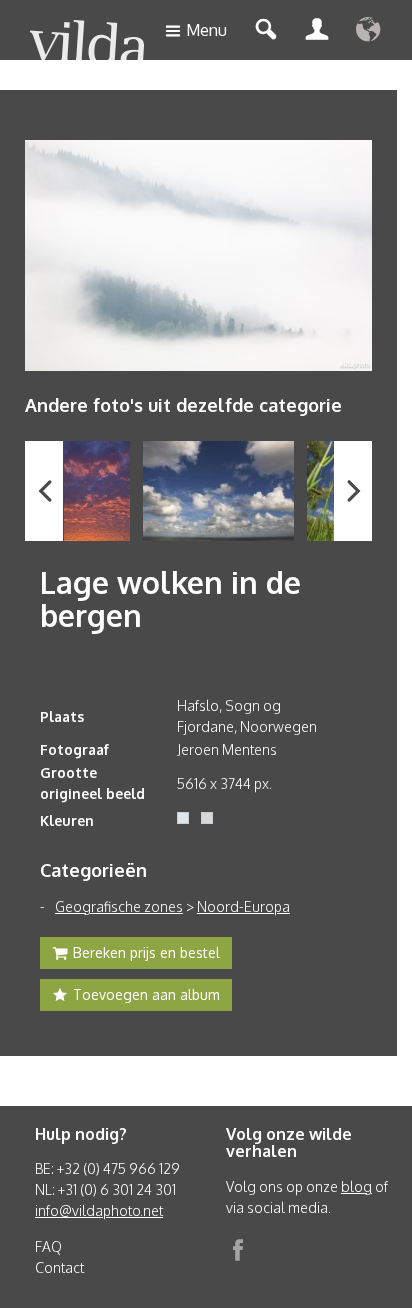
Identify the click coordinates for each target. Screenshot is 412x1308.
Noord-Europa (243, 906)
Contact (59, 1267)
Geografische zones (119, 906)
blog (356, 1186)
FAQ (48, 1246)
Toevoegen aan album (146, 994)
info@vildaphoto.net (99, 1210)
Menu (206, 30)
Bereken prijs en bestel (146, 952)
